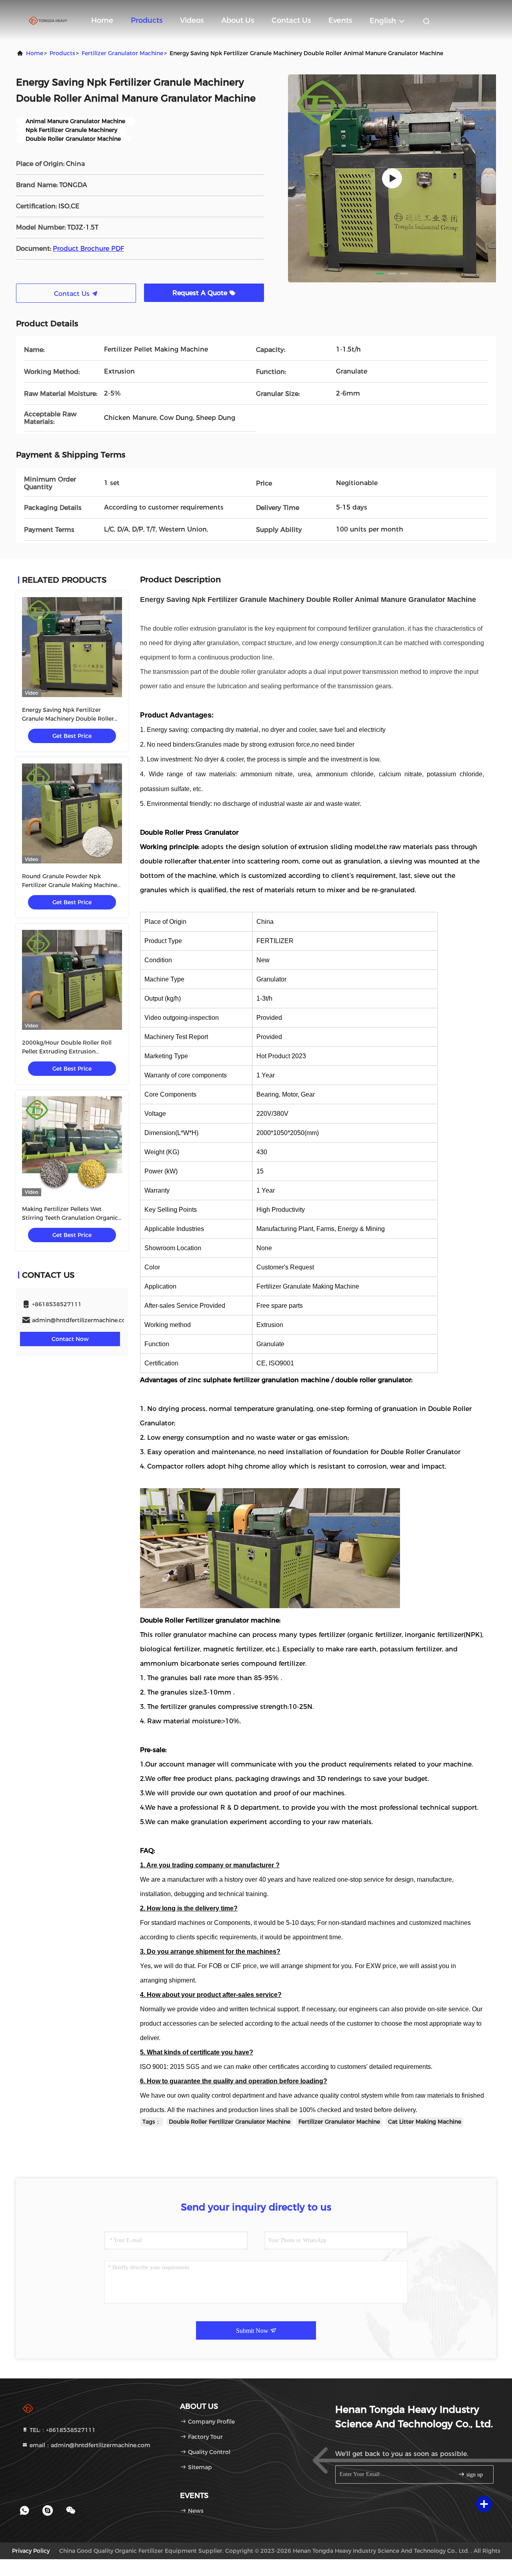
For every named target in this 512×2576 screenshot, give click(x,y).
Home (102, 20)
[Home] (48, 20)
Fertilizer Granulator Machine (122, 53)
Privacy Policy (31, 2551)
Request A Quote (201, 293)
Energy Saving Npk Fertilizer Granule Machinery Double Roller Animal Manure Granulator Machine (72, 719)
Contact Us (291, 20)
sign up (474, 2475)
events (340, 20)
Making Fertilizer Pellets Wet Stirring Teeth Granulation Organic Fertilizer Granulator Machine (70, 1218)
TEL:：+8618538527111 (62, 2430)
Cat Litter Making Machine (425, 2122)
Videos (192, 20)
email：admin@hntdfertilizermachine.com (89, 2445)
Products (147, 20)
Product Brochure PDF (88, 249)
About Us (238, 20)
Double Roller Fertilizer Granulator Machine (230, 2122)
